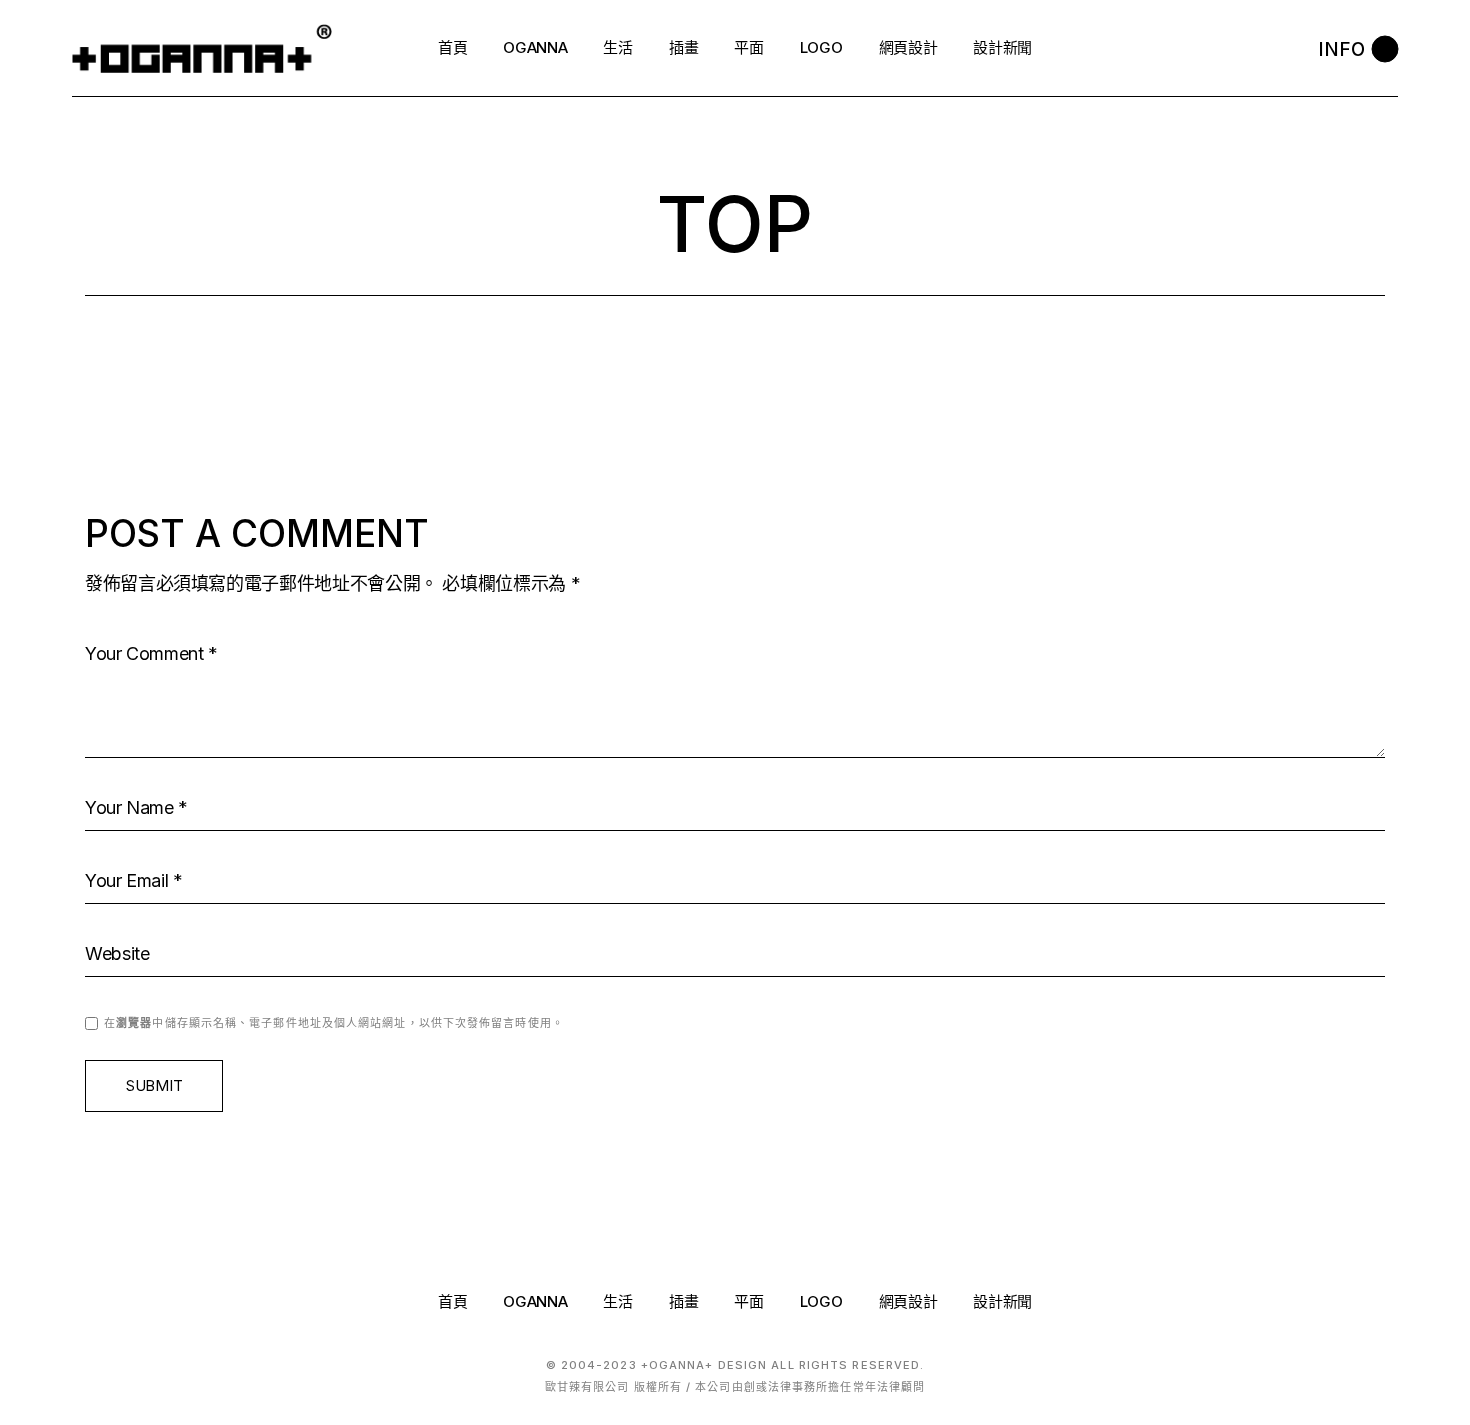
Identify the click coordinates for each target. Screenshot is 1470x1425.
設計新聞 (1002, 1301)
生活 (617, 1301)
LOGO (821, 1301)
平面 (748, 1301)
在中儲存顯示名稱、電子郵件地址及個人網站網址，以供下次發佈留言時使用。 (334, 1023)
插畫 (683, 1301)
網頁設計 (908, 1301)
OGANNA (535, 1301)
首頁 (452, 1301)
